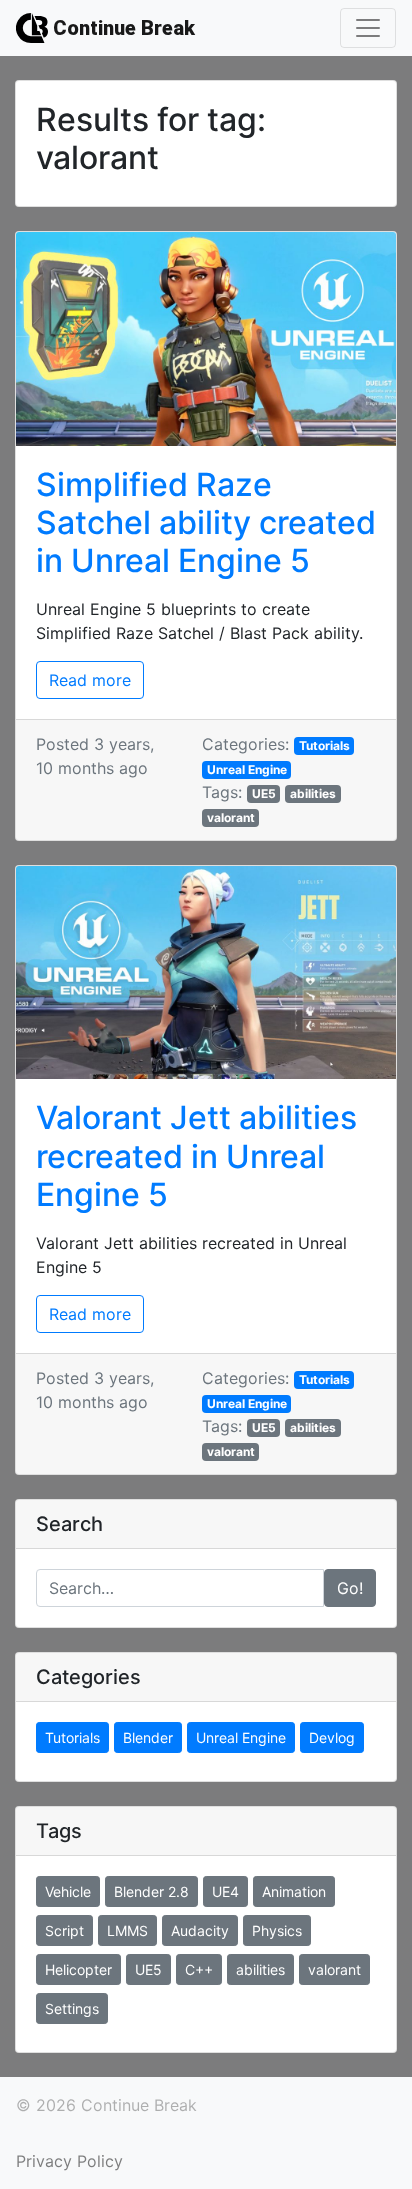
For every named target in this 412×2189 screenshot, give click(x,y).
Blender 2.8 (151, 1891)
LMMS (127, 1930)
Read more (90, 680)
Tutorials (324, 745)
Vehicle (68, 1891)
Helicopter (78, 1969)
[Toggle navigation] (368, 28)
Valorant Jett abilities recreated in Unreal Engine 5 (196, 1156)
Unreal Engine (247, 769)
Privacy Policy (69, 2161)
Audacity (200, 1930)
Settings (72, 2008)
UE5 (264, 793)
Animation (294, 1891)
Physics (277, 1930)
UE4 (225, 1891)
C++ (199, 1969)
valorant (231, 817)
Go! (350, 1588)
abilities (313, 793)
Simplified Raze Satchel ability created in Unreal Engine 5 (206, 523)
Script (64, 1930)
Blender (148, 1737)
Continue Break (121, 28)
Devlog (332, 1737)
